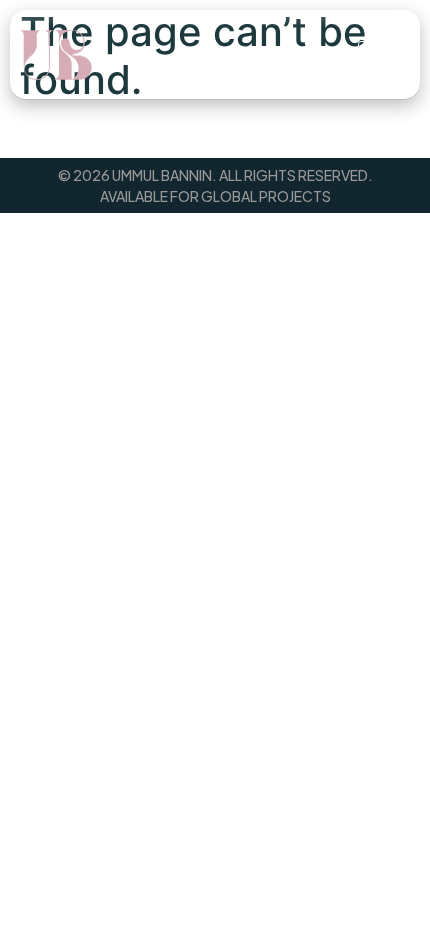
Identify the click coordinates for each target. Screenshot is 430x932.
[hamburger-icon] (380, 55)
